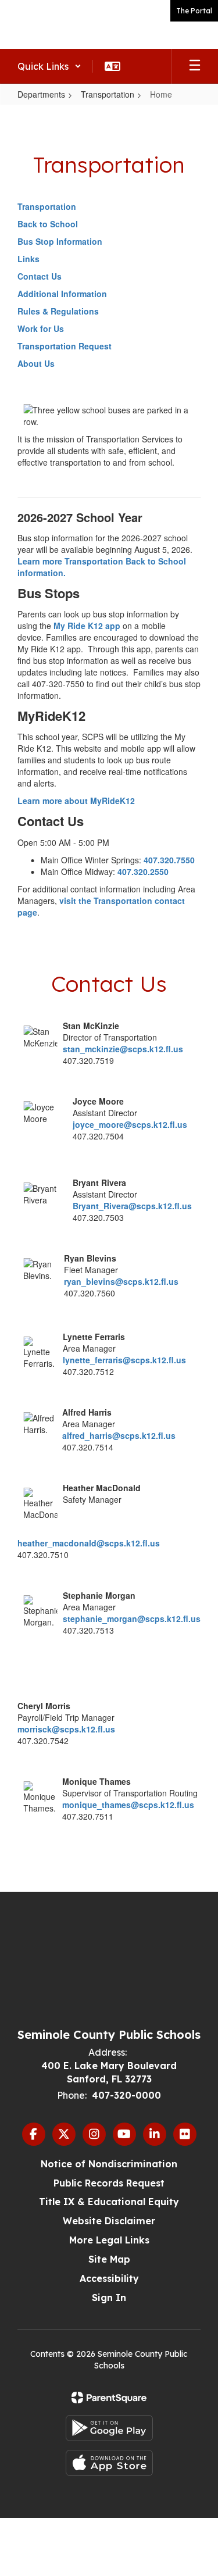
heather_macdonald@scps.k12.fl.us (89, 1543)
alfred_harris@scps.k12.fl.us (119, 1435)
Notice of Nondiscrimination (109, 2164)
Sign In (109, 2298)
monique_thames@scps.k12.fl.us (128, 1805)
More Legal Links (109, 2240)
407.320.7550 (169, 860)
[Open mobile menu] (195, 66)
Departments (41, 94)
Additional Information (62, 294)
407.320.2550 (143, 871)
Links (28, 259)
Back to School (48, 224)
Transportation (108, 94)
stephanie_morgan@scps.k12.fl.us (132, 1619)
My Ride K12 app (87, 626)
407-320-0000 (126, 2095)
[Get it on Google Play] (109, 2428)
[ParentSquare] (109, 2398)
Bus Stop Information (60, 241)
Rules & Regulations (58, 311)
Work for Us (41, 328)
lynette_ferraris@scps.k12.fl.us (124, 1360)
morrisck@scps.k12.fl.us (66, 1729)
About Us (36, 363)
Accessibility (109, 2278)
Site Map (109, 2259)
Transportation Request (65, 346)
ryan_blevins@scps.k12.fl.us (121, 1281)
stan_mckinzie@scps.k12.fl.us (123, 1049)
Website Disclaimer (109, 2221)
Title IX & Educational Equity (109, 2202)
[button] (49, 66)
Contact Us (40, 276)
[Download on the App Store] (109, 2463)
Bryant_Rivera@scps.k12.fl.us (132, 1206)
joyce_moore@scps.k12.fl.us (130, 1124)
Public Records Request (109, 2183)
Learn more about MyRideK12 (76, 801)
